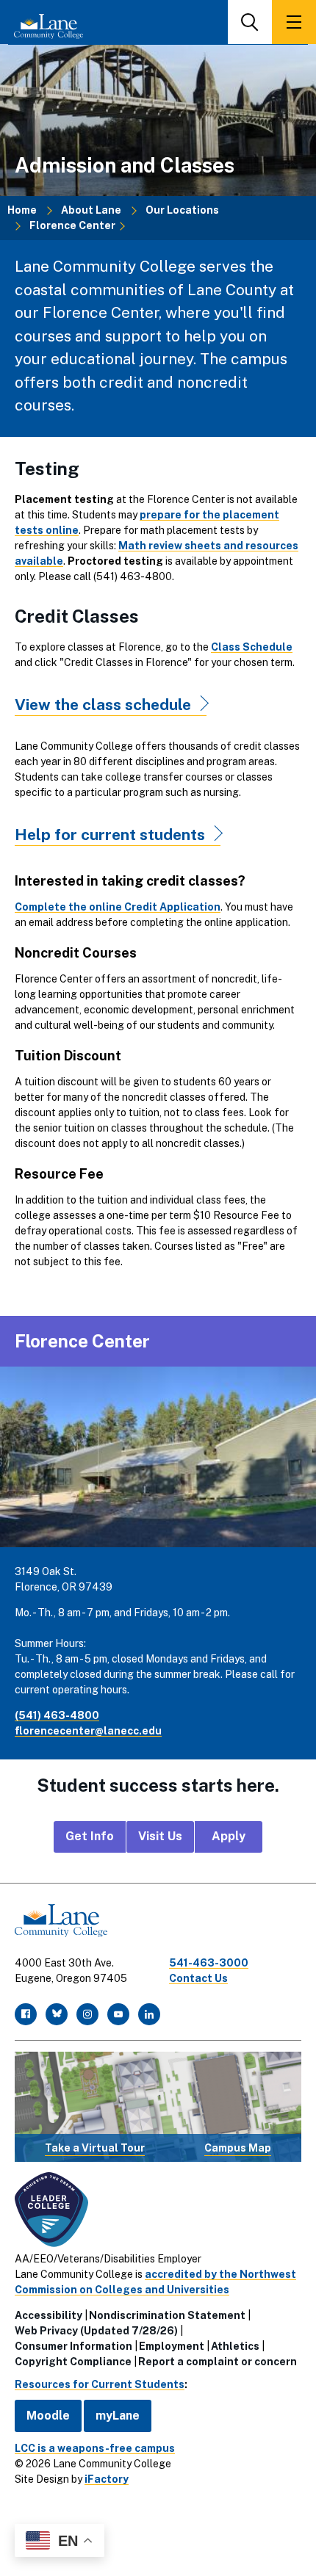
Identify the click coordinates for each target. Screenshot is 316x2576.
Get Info (90, 1836)
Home (22, 210)
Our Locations (182, 210)
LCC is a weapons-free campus (95, 2448)
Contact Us (198, 1978)
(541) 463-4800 (57, 1715)
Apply (229, 1836)
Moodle (48, 2416)
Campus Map (238, 2148)
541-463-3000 (209, 1963)
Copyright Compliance (73, 2362)
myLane (118, 2416)
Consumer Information (73, 2346)
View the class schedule (103, 705)
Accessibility (49, 2315)
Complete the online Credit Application (118, 907)
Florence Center (72, 225)
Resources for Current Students (100, 2384)
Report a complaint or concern (218, 2362)
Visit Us (160, 1836)
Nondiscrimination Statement (167, 2315)
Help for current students (110, 835)
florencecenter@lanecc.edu (88, 1731)
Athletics (235, 2346)
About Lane (91, 210)
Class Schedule (252, 647)
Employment (172, 2346)
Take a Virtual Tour (95, 2148)
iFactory (107, 2479)
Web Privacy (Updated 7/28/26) (96, 2331)
